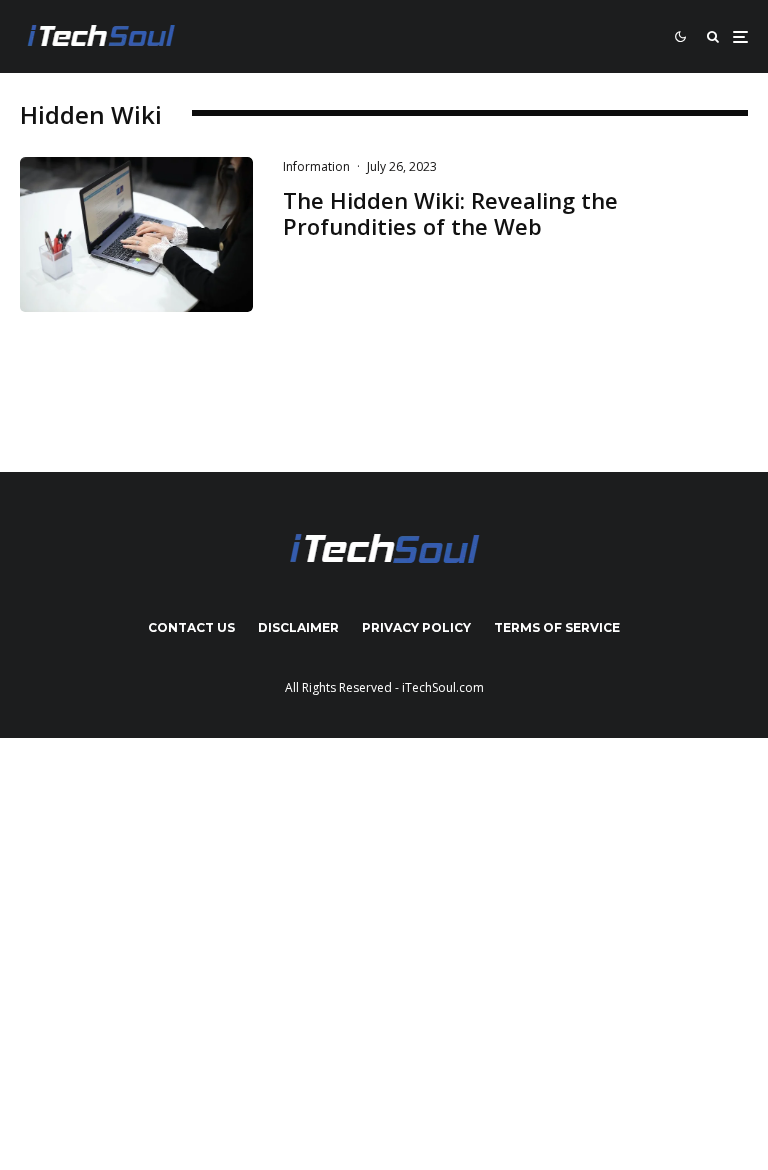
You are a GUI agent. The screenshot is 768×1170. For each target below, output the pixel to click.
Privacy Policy (416, 627)
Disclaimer (298, 627)
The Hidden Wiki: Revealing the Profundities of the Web (450, 213)
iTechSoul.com (443, 687)
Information (316, 166)
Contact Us (191, 627)
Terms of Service (557, 627)
